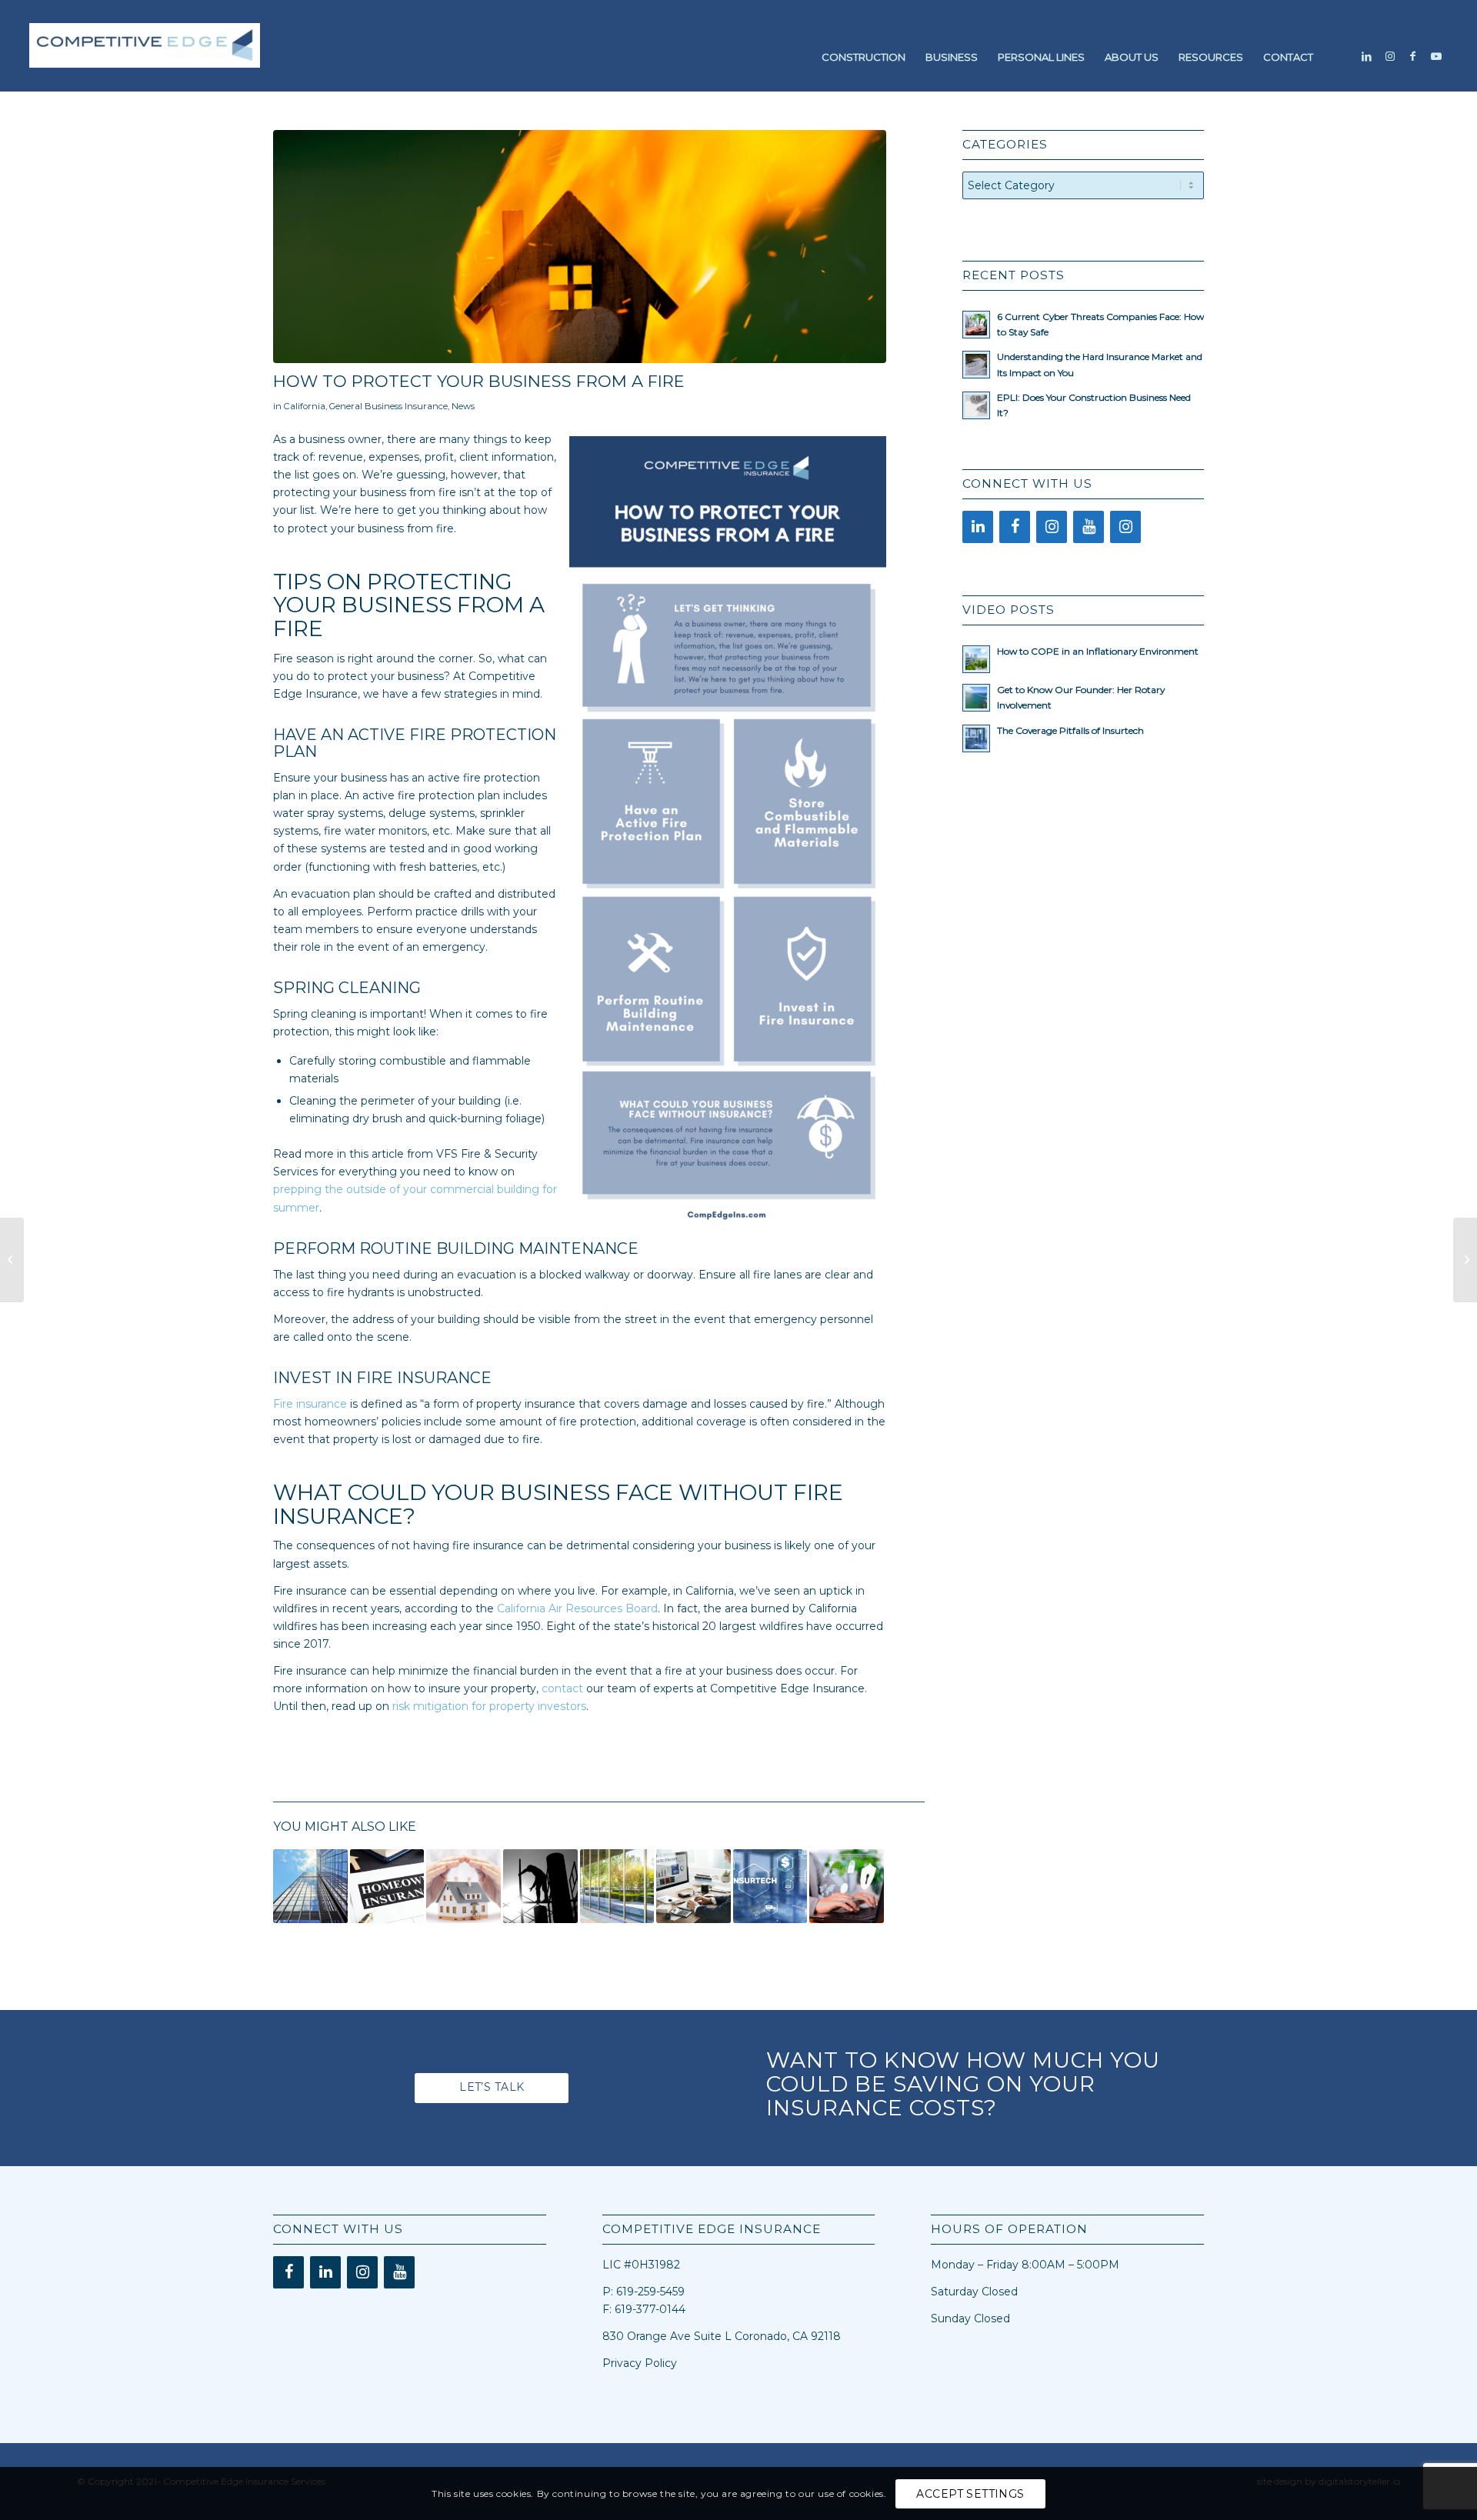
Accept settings (970, 2494)
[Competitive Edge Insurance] (145, 57)
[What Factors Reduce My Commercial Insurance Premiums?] (617, 1887)
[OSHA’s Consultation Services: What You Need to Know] (12, 1260)
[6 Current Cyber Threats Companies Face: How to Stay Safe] (847, 1887)
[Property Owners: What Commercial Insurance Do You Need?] (463, 1887)
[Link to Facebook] (1413, 56)
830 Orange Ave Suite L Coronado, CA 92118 (722, 2336)
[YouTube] (1089, 527)
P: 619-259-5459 (643, 2292)
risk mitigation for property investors (489, 1706)
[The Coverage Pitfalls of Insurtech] (770, 1887)
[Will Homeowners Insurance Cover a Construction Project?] (387, 1887)
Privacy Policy (640, 2363)
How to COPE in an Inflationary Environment (1098, 651)
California (305, 406)
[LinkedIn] (978, 527)
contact (562, 1688)
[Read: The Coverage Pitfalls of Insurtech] (976, 738)
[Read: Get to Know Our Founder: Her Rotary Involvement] (976, 698)
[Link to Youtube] (1436, 56)
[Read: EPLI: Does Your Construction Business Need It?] (976, 405)
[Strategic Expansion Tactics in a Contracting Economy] (693, 1887)
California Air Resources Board (577, 1608)
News (463, 406)
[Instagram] (1052, 527)
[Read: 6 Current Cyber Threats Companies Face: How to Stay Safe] (976, 325)
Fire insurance (310, 1404)
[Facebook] (1015, 527)
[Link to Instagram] (1390, 56)
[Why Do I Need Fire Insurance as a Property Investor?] (1465, 1260)
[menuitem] (864, 57)
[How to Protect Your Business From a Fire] (580, 247)
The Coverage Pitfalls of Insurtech (1070, 730)
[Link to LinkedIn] (1367, 56)
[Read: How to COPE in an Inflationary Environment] (976, 659)
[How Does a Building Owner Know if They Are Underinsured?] (310, 1887)
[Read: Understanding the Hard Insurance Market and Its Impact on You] (976, 365)
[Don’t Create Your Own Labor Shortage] (540, 1887)
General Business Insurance (388, 406)
